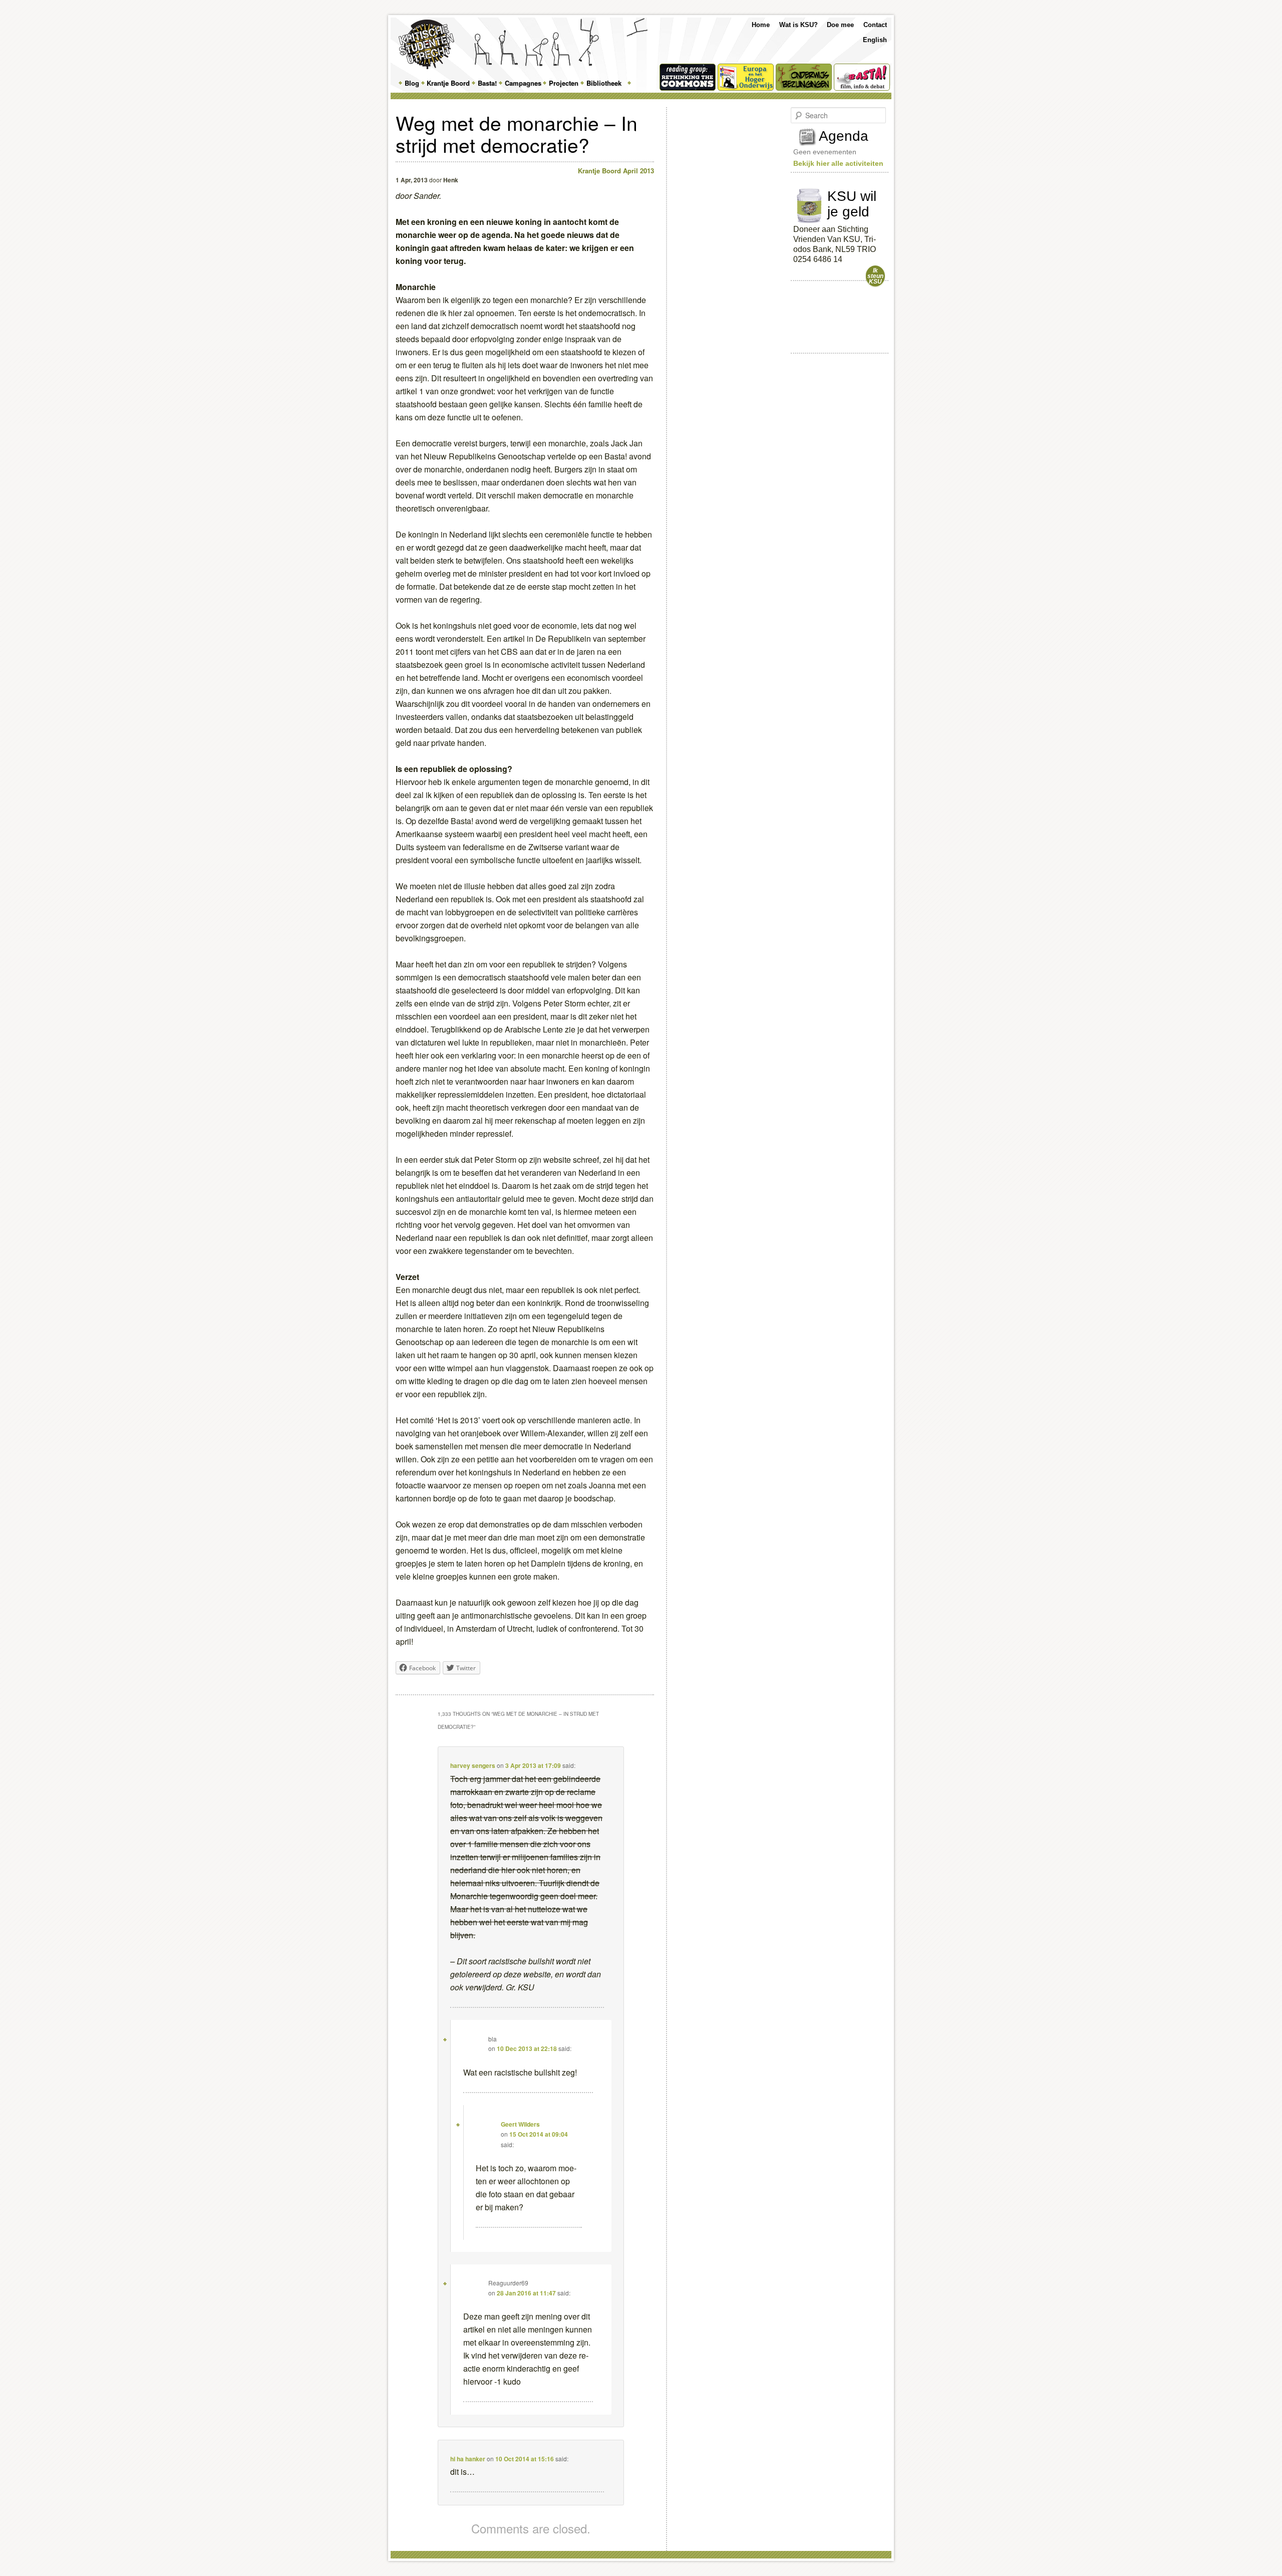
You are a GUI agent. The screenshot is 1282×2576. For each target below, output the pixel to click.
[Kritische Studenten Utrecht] (426, 44)
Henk (451, 180)
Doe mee (840, 25)
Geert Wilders (520, 2124)
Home (761, 25)
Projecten (564, 83)
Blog (412, 83)
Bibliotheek (604, 83)
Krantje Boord (448, 83)
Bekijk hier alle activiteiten (838, 163)
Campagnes (523, 83)
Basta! (487, 83)
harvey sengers (473, 1765)
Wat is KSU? (798, 25)
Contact (875, 25)
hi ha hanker (468, 2459)
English (875, 40)
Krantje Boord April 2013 (616, 171)
